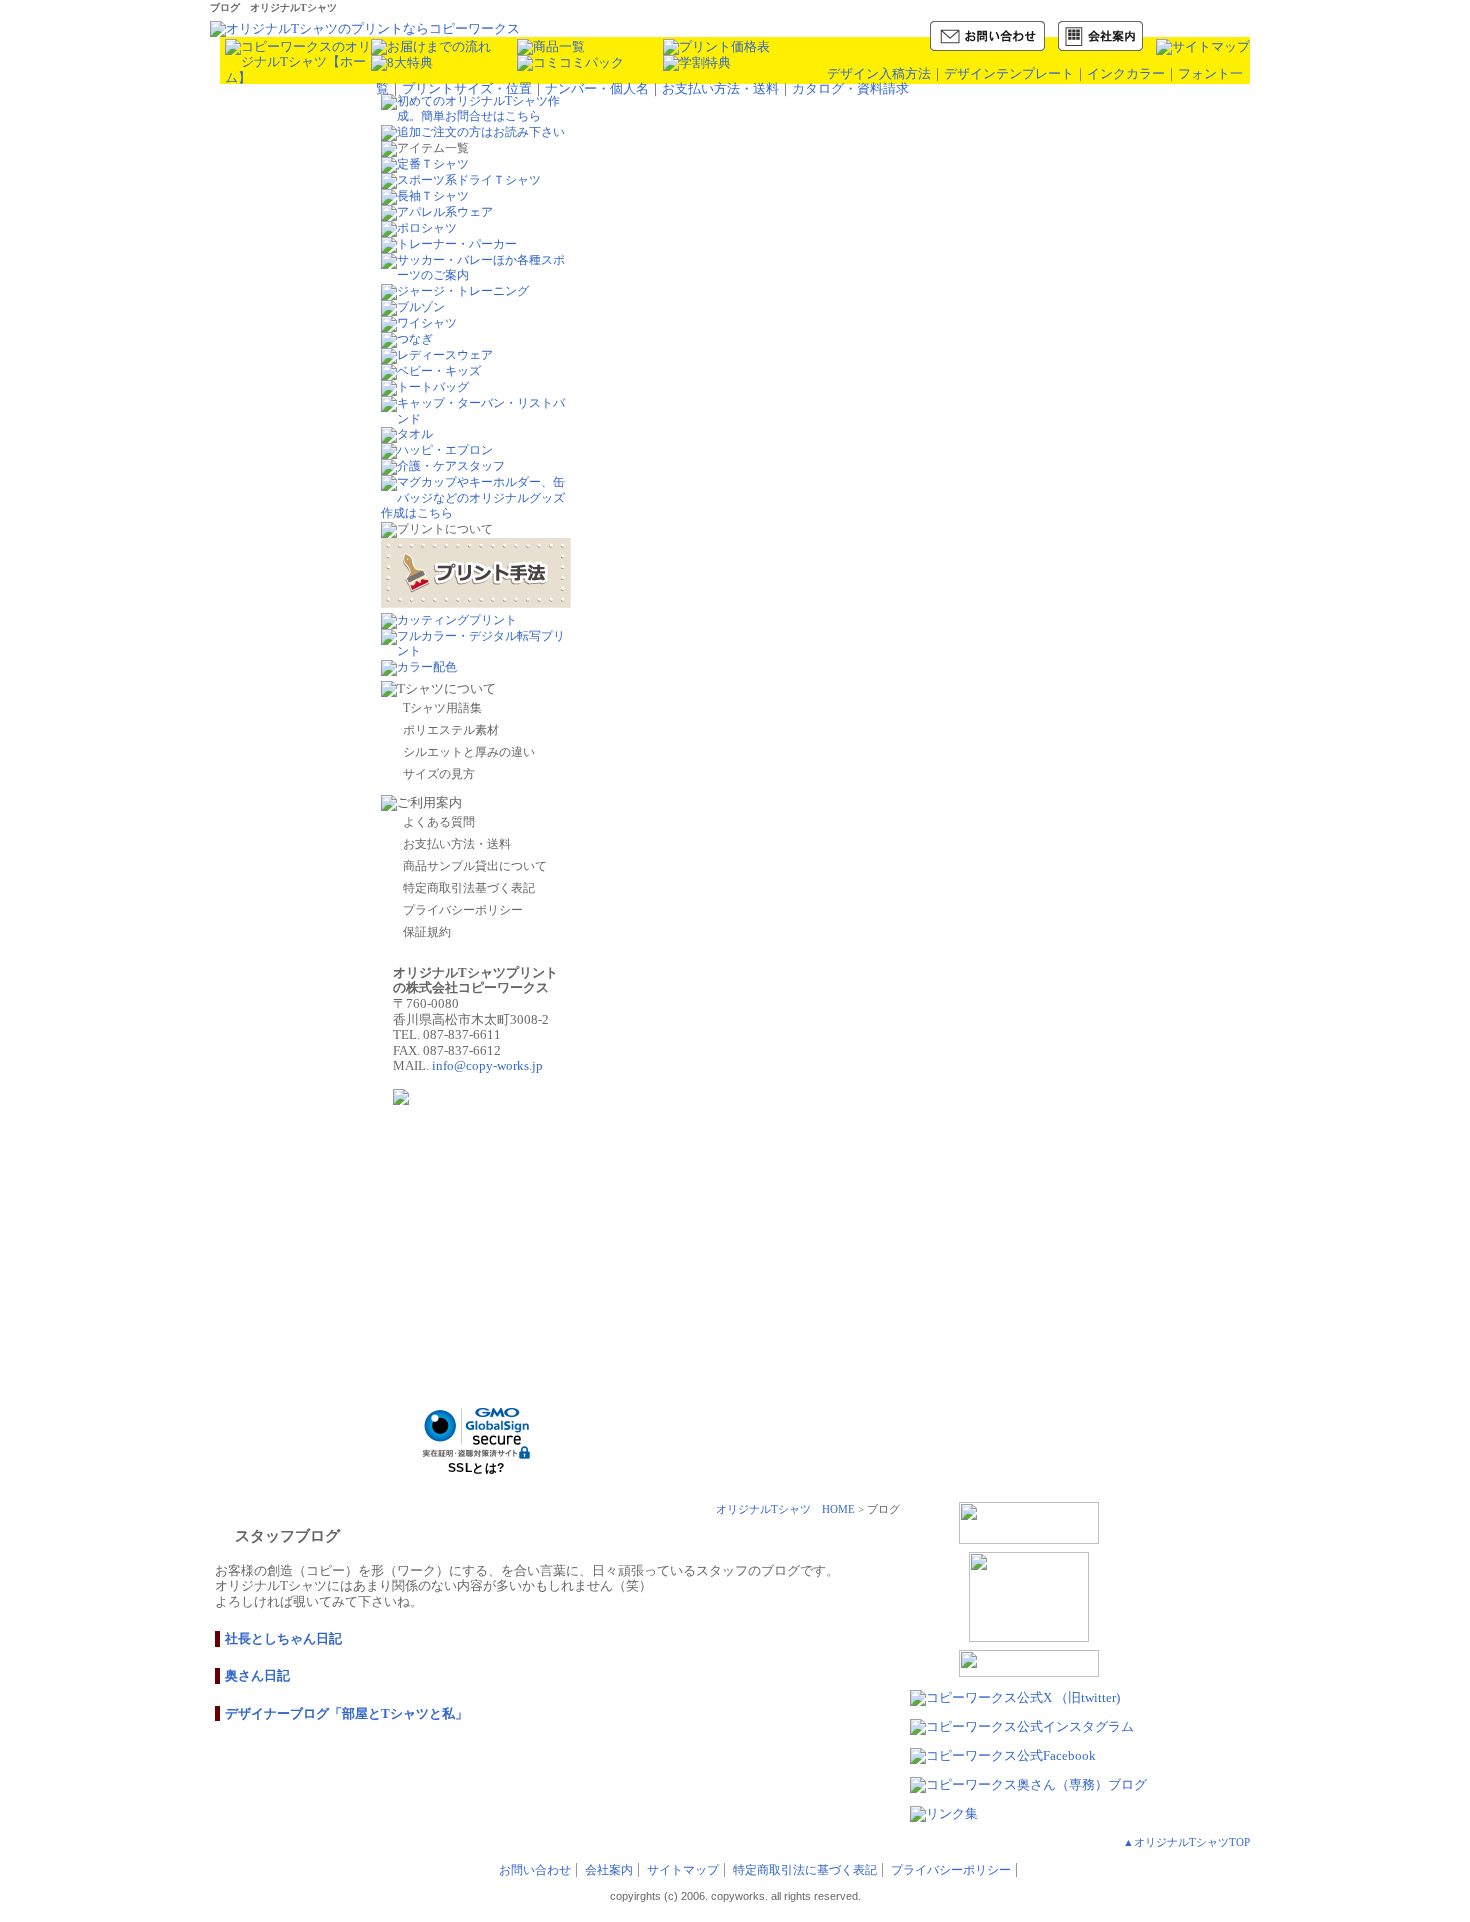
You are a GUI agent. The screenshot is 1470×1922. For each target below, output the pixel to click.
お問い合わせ (535, 1870)
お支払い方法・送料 (720, 88)
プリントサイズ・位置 (467, 88)
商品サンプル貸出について (475, 866)
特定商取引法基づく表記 (469, 888)
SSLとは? (476, 1468)
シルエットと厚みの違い (469, 752)
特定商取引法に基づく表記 (805, 1870)
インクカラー (1126, 73)
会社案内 (609, 1870)
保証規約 (427, 932)
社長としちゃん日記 (283, 1638)
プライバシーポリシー (463, 910)
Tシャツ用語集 (442, 708)
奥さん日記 (257, 1675)
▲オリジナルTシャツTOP (1186, 1842)
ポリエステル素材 (451, 730)
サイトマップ (683, 1870)
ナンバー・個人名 (597, 88)
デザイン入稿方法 (879, 73)
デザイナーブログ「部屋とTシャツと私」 (346, 1713)
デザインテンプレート (1009, 73)
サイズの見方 (439, 774)
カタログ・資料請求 (850, 88)
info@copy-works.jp (487, 1065)
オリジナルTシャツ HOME (785, 1509)
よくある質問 (439, 822)
